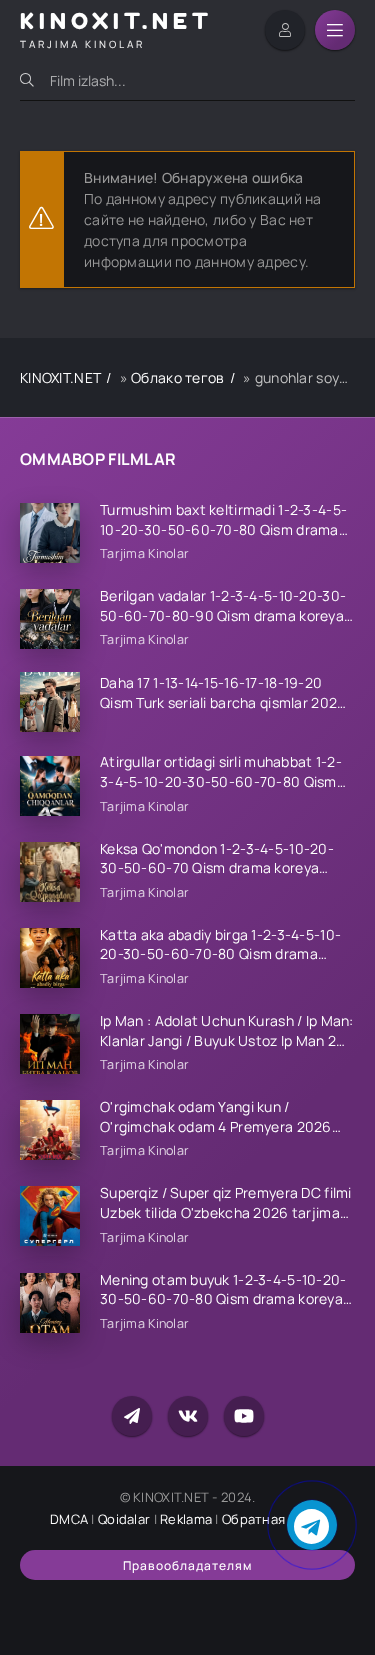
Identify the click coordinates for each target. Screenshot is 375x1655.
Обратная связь (273, 1519)
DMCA (69, 1519)
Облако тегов (177, 377)
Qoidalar (124, 1519)
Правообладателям (187, 1565)
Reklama (186, 1519)
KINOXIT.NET (60, 377)
